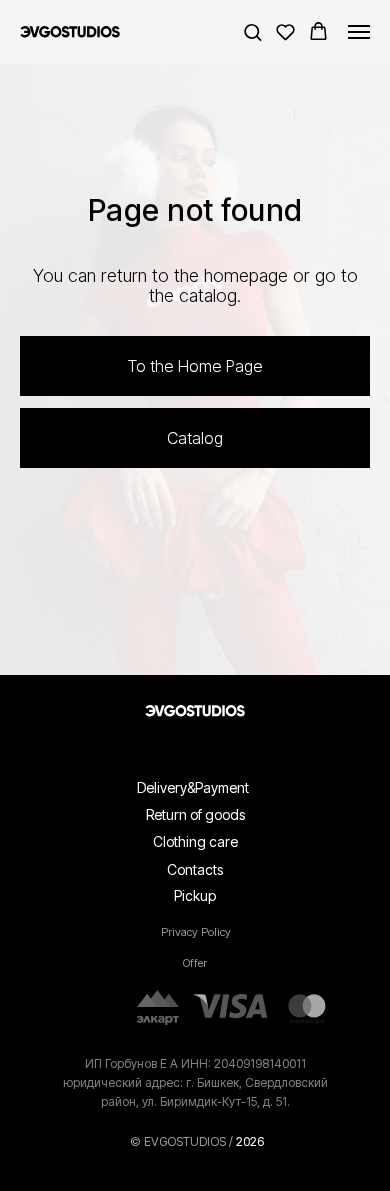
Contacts (195, 1147)
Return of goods (195, 1092)
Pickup (195, 1173)
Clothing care (195, 1119)
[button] (252, 31)
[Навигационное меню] (359, 32)
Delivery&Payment (193, 1065)
